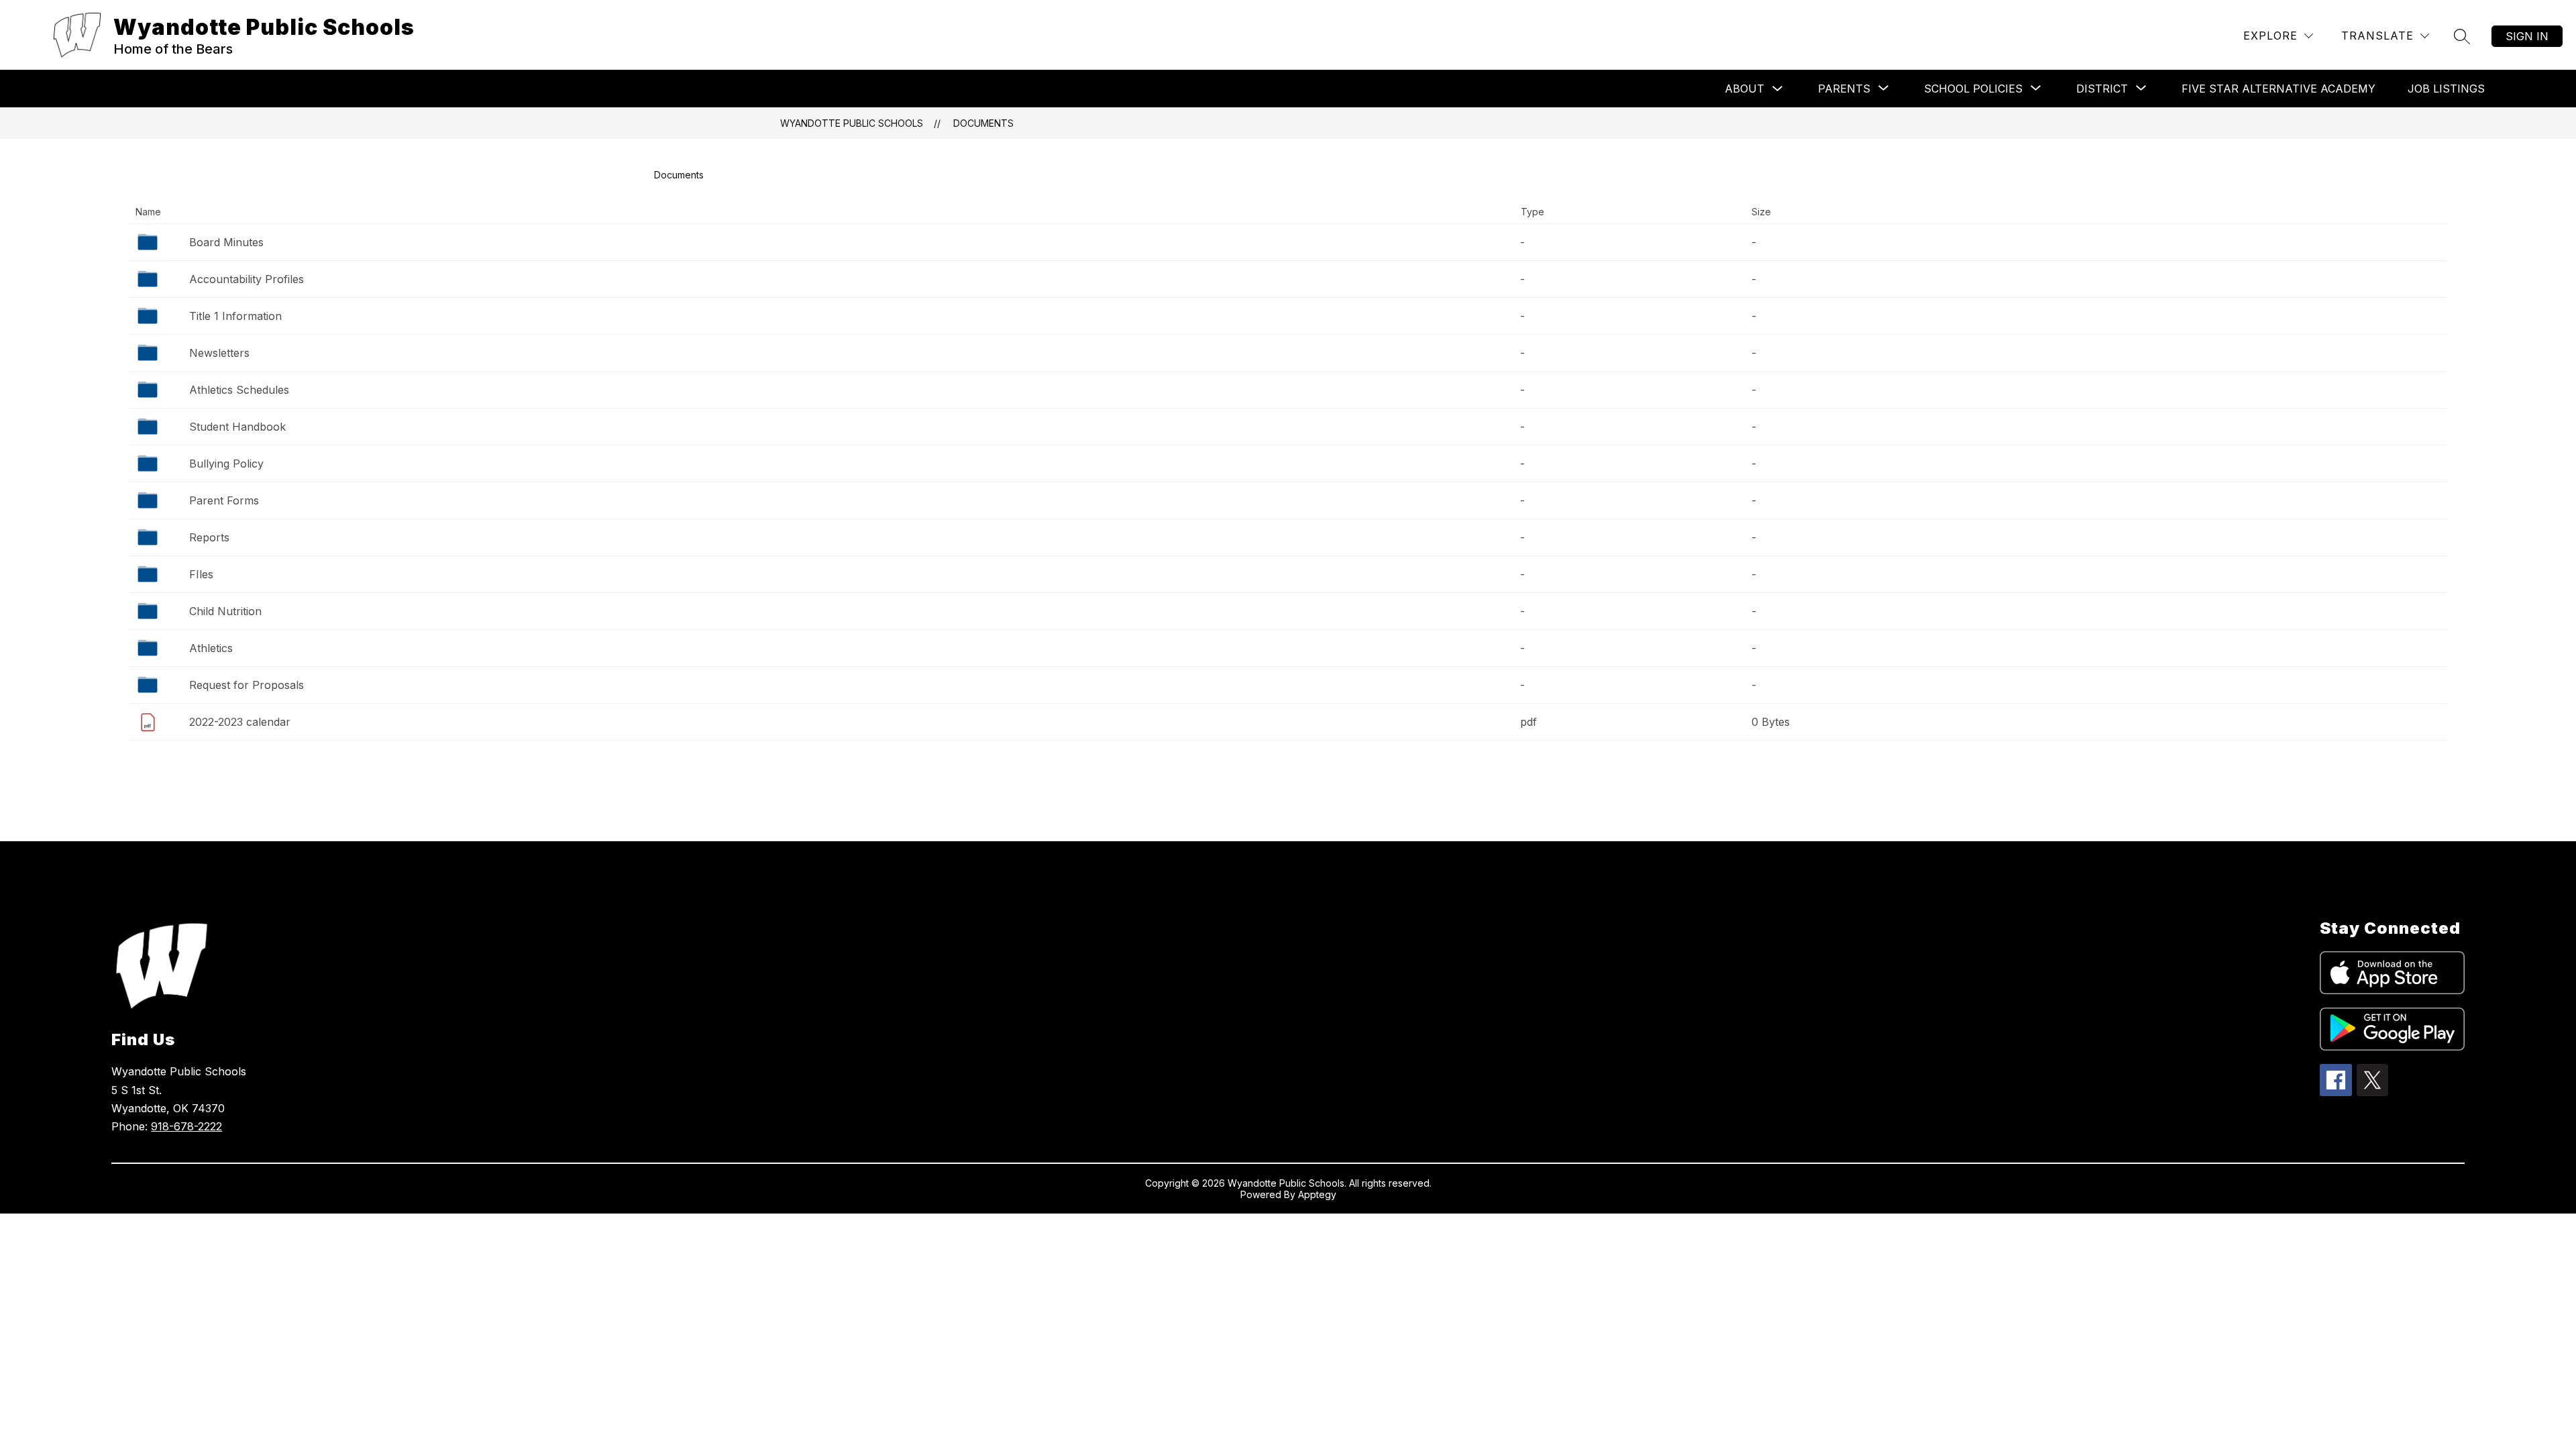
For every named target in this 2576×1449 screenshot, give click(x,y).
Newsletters (219, 353)
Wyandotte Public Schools (852, 123)
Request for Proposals (247, 685)
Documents (983, 123)
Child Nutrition (225, 611)
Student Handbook (237, 427)
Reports (209, 537)
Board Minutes (226, 242)
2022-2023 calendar (240, 722)
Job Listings (2446, 89)
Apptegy (1317, 1194)
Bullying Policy (226, 464)
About (1745, 89)
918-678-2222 (186, 1126)
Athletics (211, 648)
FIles (201, 574)
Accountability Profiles (247, 279)
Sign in (2527, 36)
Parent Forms (224, 500)
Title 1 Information (235, 316)
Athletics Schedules (239, 390)
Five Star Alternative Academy (2278, 89)
